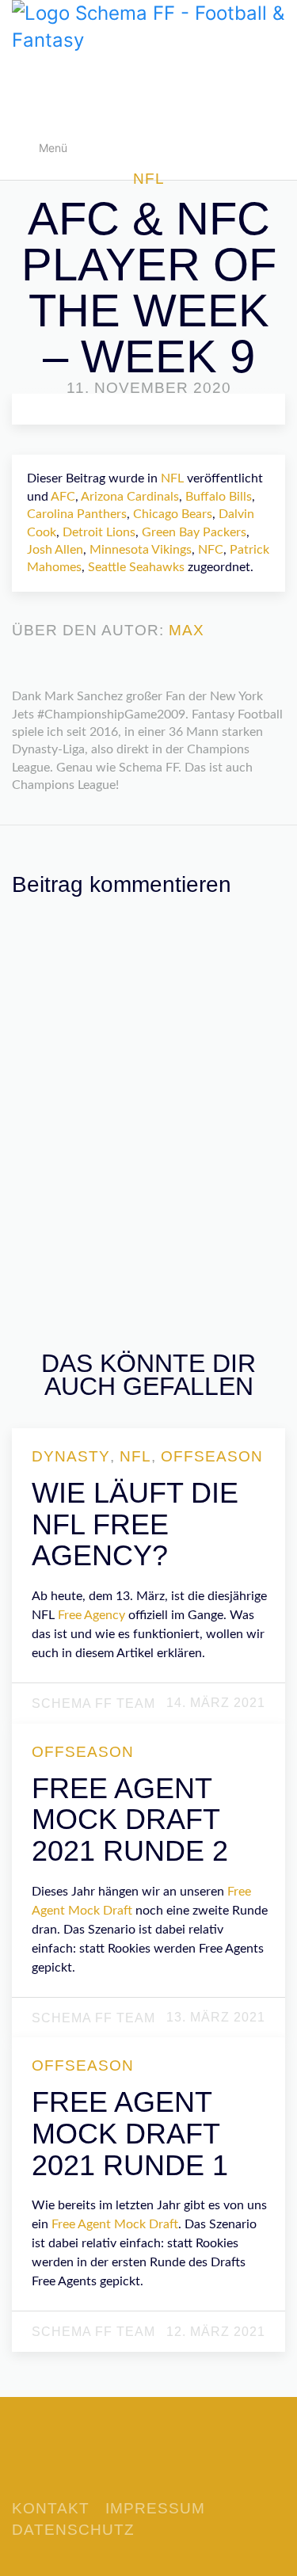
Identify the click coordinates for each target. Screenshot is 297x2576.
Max (187, 631)
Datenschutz (73, 2530)
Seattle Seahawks (136, 567)
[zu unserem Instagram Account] (173, 2467)
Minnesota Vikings (141, 550)
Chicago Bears (173, 514)
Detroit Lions (99, 532)
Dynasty (71, 1457)
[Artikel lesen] (150, 1625)
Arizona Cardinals (130, 497)
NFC (211, 550)
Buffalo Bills (219, 497)
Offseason (212, 1457)
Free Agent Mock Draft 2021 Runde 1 (130, 2133)
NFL (149, 179)
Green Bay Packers (194, 532)
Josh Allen (55, 550)
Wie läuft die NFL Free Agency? (135, 1524)
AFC (63, 497)
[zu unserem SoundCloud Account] (149, 2467)
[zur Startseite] (148, 25)
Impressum (155, 2508)
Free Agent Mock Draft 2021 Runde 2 (130, 1820)
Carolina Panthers (77, 514)
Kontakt (51, 2508)
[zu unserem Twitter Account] (125, 2467)
